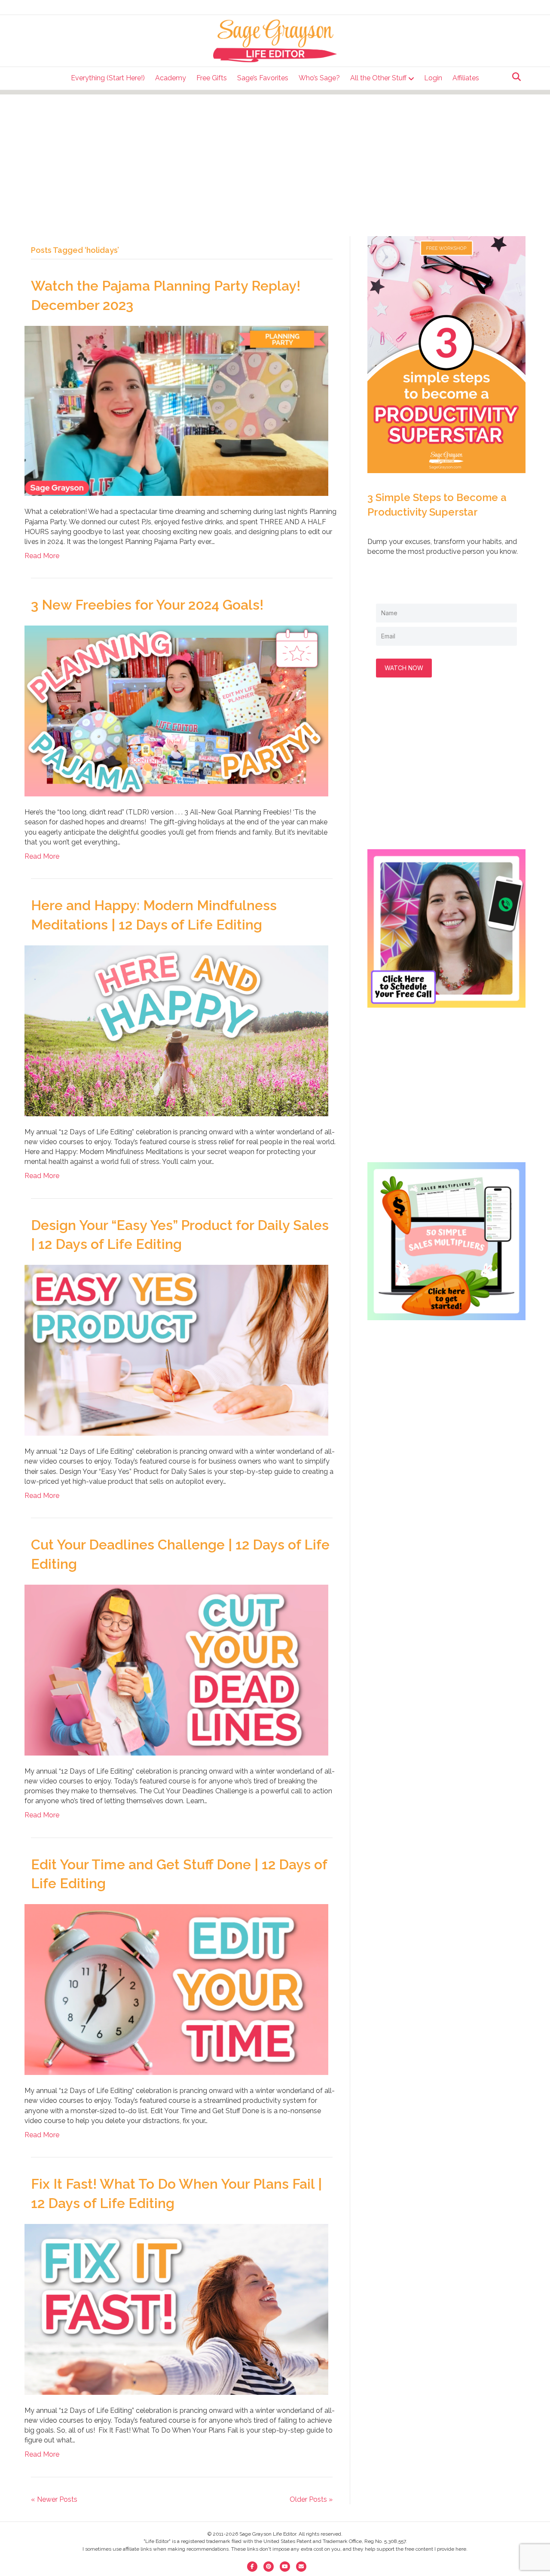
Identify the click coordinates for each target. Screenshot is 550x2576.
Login (433, 78)
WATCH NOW (404, 668)
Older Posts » (311, 2499)
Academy (171, 78)
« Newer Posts (54, 2499)
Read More (42, 556)
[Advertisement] (275, 155)
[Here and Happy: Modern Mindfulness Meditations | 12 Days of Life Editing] (177, 1030)
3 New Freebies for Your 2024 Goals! (147, 605)
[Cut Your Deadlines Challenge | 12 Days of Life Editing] (177, 1669)
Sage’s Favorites (263, 78)
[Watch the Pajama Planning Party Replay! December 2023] (177, 410)
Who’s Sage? (319, 78)
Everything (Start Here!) (108, 78)
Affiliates (466, 78)
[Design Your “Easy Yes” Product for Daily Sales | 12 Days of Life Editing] (177, 1350)
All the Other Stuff (378, 78)
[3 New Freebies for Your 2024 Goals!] (177, 710)
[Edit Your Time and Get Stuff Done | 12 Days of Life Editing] (177, 1989)
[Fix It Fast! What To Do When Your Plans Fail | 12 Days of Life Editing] (177, 2309)
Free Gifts (212, 78)
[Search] (514, 77)
